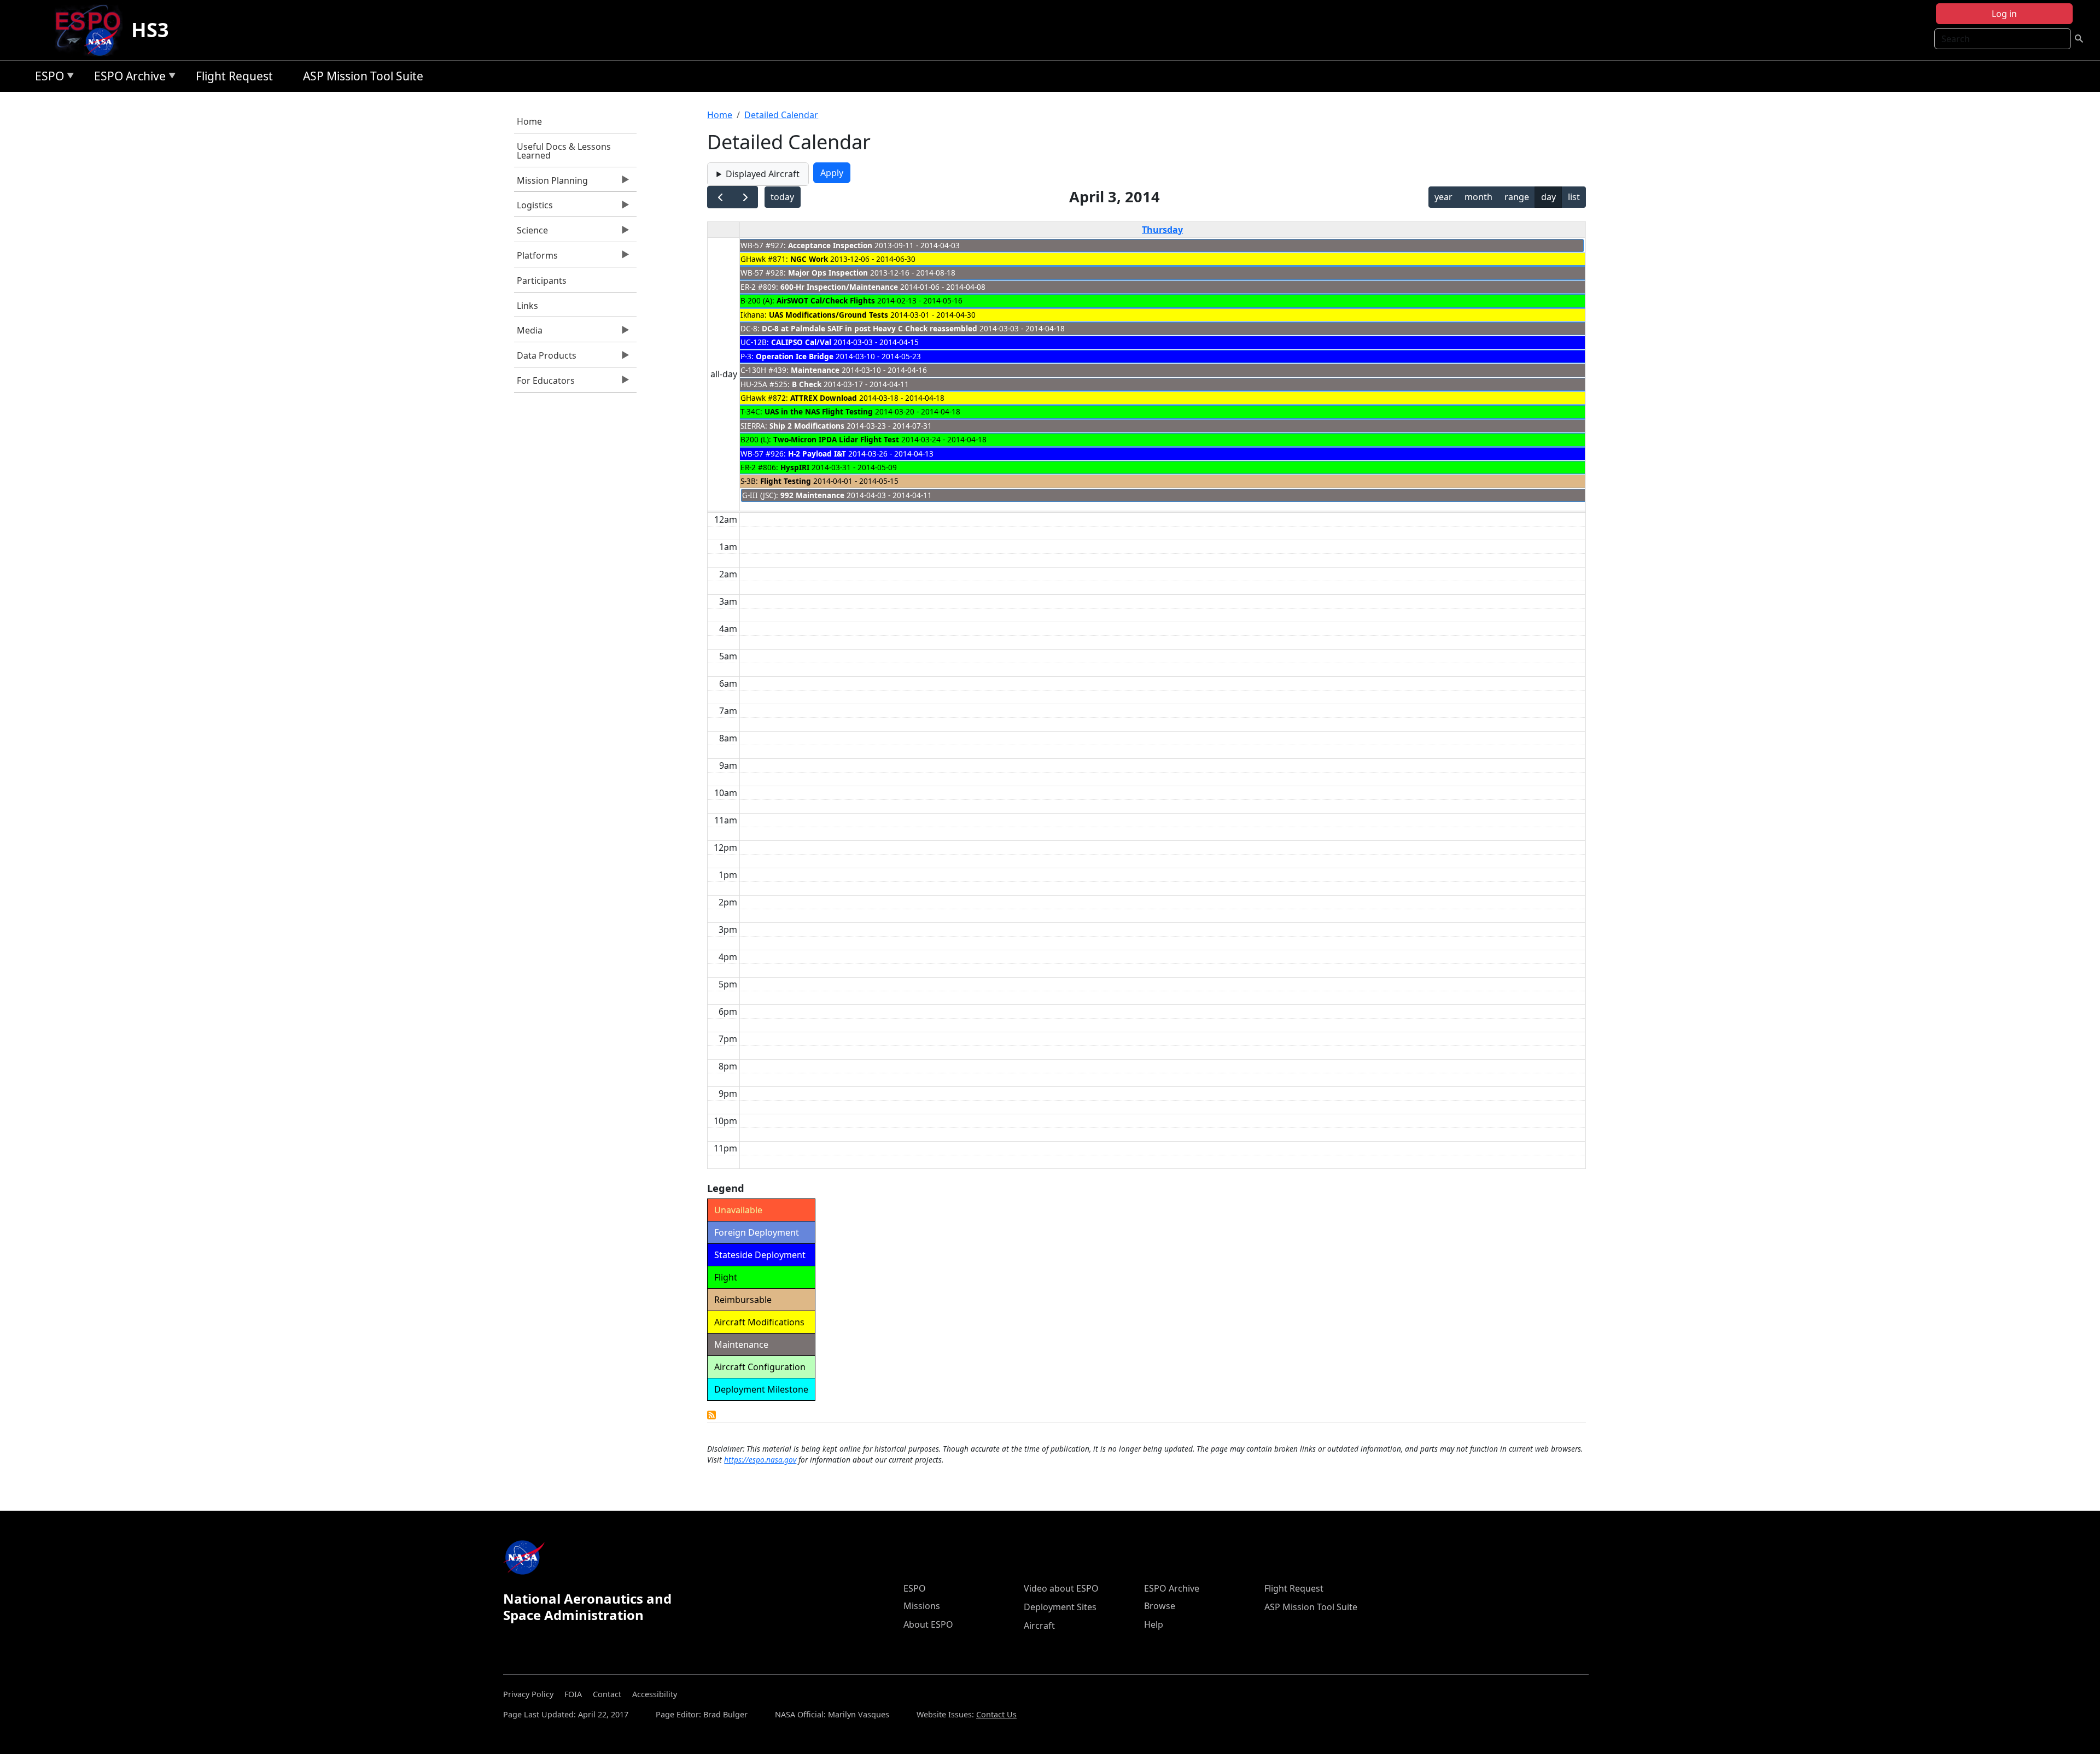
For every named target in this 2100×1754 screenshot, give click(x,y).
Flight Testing (786, 481)
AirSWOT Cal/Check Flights (826, 300)
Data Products (545, 358)
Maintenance (815, 370)
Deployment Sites (1060, 1607)
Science (531, 233)
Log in (2004, 14)
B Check (807, 384)
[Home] (92, 30)
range (1517, 197)
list (1574, 197)
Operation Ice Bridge (795, 356)
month (1478, 197)
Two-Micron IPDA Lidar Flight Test (836, 439)
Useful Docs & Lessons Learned (564, 151)
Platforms (536, 258)
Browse (1160, 1606)
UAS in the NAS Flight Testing (819, 411)
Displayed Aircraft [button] (763, 174)
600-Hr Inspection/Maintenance (839, 287)
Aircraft (1039, 1626)
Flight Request (234, 76)
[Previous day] (720, 197)
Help (1154, 1624)
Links (527, 306)
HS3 (150, 30)
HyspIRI (795, 467)
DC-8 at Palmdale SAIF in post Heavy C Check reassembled (871, 328)
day (1548, 197)
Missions (922, 1606)
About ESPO (928, 1624)
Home (529, 121)
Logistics (533, 208)
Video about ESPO (1061, 1588)
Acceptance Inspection (830, 245)
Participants (542, 280)
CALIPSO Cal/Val (801, 342)
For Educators (544, 383)
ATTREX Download (824, 398)
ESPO (47, 78)
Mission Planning (551, 183)
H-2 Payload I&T (817, 454)
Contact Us (996, 1714)
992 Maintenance (812, 495)
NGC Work (809, 259)
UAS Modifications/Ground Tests (829, 315)
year (1443, 197)
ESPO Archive (127, 78)
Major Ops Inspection (828, 273)
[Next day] (745, 197)
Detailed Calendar (781, 115)
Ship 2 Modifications (807, 426)
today (782, 197)
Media (528, 333)
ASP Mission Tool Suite (363, 76)
